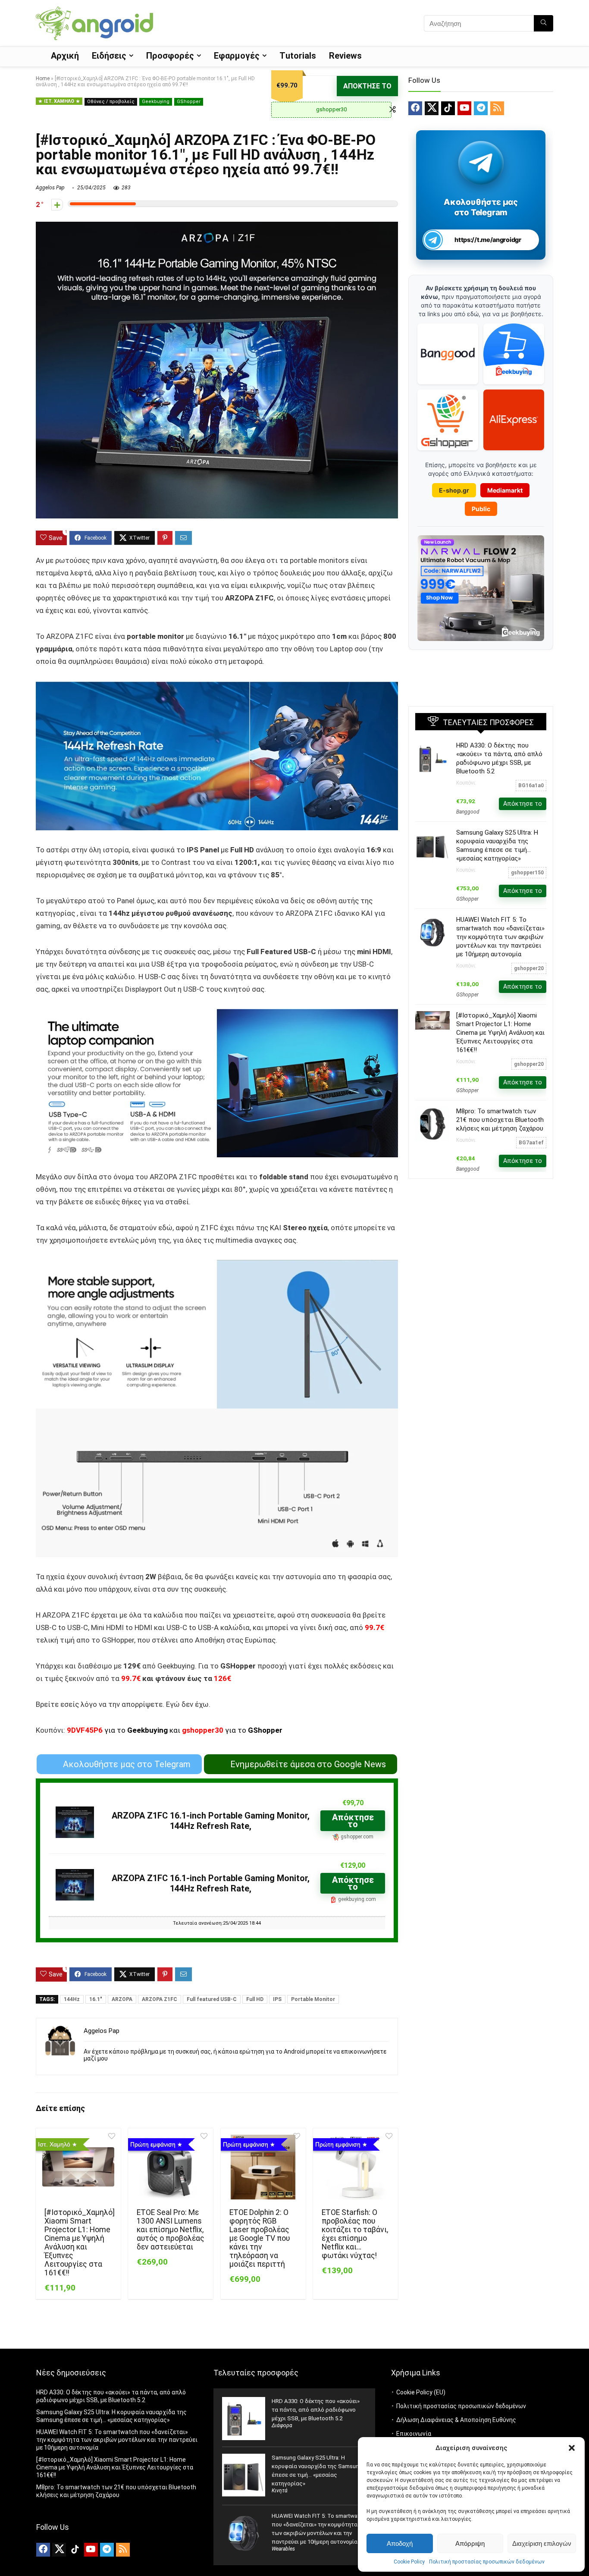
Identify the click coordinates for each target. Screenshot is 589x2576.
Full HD (255, 1999)
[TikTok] (448, 108)
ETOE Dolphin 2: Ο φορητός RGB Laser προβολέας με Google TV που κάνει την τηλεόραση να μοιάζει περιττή (260, 2238)
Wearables (283, 2549)
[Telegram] (481, 108)
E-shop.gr (454, 490)
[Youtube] (464, 108)
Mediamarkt (505, 490)
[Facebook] (415, 108)
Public (481, 509)
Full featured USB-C (212, 1999)
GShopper (189, 102)
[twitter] (432, 108)
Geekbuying (156, 102)
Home (43, 79)
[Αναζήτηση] (544, 23)
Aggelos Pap (50, 188)
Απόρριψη (470, 2543)
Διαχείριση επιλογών (542, 2543)
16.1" (96, 1999)
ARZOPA (122, 1999)
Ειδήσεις (109, 56)
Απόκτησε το (367, 86)
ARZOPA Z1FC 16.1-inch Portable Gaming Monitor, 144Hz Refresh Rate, (211, 1821)
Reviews (345, 56)
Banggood (468, 812)
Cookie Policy (409, 2562)
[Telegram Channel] (481, 162)
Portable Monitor (313, 1999)
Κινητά (280, 2491)
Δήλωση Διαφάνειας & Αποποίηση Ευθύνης (456, 2420)
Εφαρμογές (237, 56)
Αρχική (65, 56)
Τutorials (298, 56)
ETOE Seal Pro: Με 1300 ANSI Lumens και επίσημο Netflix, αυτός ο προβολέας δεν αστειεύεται (171, 2230)
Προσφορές (170, 56)
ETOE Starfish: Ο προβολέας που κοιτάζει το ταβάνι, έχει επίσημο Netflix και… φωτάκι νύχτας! (355, 2234)
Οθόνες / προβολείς (111, 102)
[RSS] (497, 108)
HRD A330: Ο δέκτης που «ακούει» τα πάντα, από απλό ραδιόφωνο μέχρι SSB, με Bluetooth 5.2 (316, 2410)
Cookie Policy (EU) (421, 2392)
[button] (572, 2448)
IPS (277, 1999)
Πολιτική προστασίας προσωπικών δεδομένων (487, 2562)
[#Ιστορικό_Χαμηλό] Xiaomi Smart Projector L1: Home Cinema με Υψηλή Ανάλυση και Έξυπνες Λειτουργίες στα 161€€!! (80, 2243)
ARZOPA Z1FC (160, 1999)
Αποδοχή (400, 2543)
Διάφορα (282, 2425)
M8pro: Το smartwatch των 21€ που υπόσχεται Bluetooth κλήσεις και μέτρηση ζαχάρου (500, 1120)
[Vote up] (57, 205)
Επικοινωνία (414, 2434)
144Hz (72, 1999)
